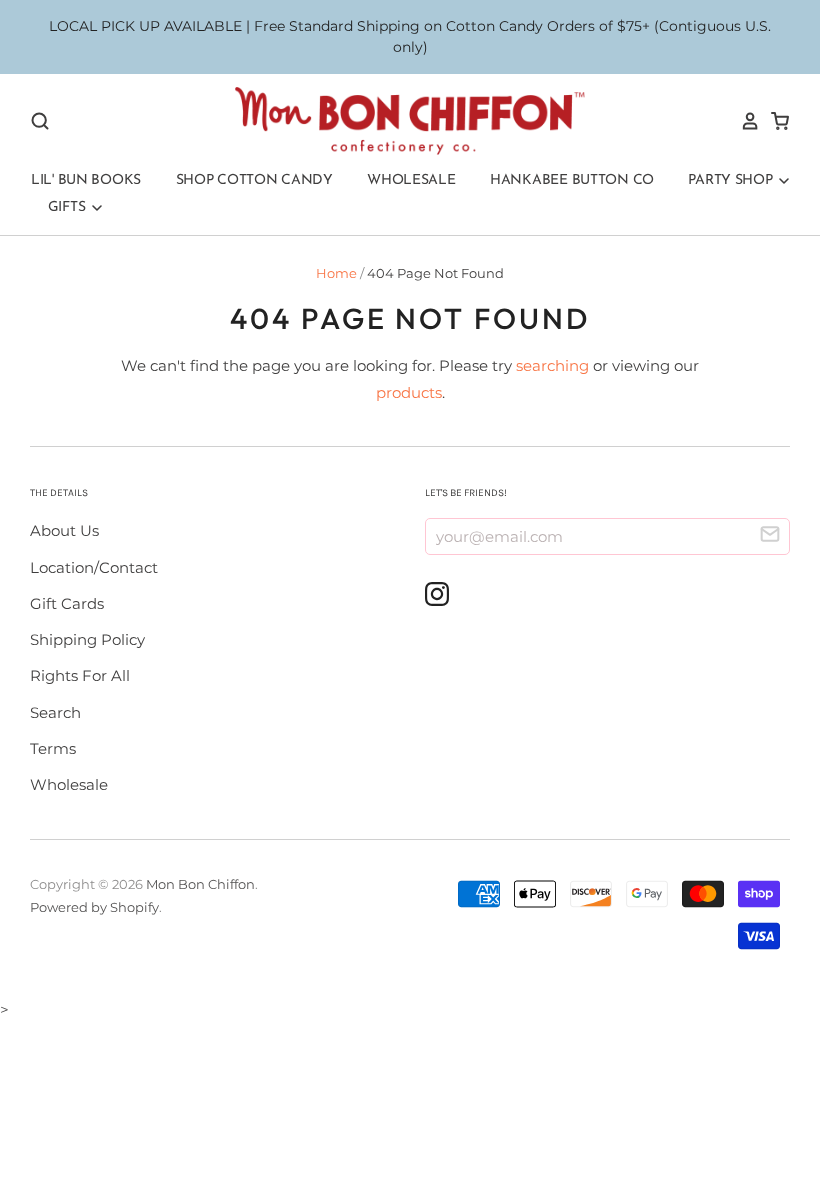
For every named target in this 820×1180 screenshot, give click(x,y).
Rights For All (80, 675)
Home (336, 273)
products (409, 392)
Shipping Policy (87, 639)
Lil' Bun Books (86, 180)
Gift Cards (67, 603)
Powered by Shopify (94, 907)
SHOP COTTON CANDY (254, 180)
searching (552, 365)
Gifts (68, 207)
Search (55, 712)
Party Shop (732, 180)
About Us (64, 530)
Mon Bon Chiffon (200, 884)
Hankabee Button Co (572, 180)
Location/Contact (94, 567)
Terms (53, 748)
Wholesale (411, 180)
